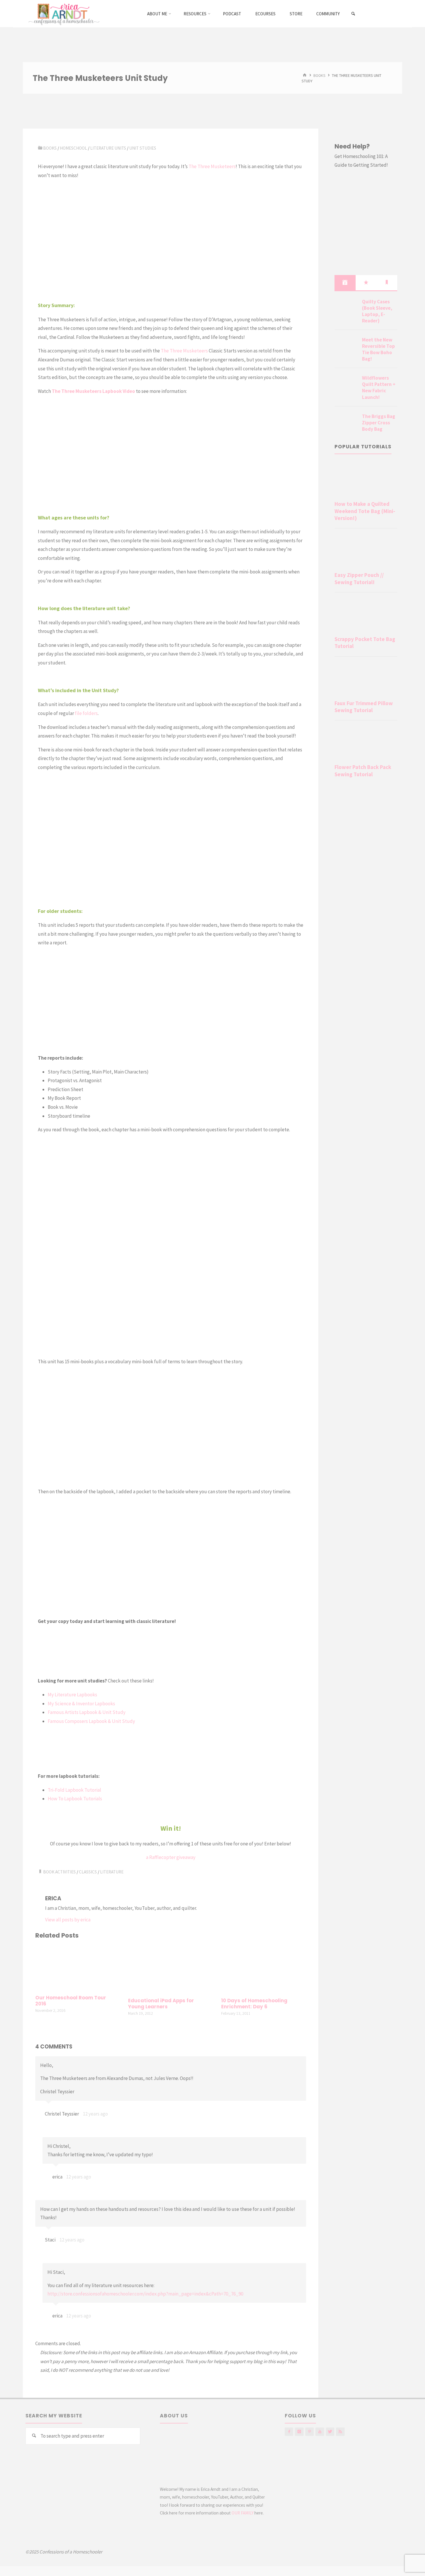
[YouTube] (320, 2432)
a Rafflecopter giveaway (171, 1857)
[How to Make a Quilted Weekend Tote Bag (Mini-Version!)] (366, 480)
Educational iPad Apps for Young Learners (161, 2004)
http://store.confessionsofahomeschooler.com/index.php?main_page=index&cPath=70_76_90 (145, 2294)
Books (319, 75)
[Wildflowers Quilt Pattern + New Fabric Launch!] (346, 385)
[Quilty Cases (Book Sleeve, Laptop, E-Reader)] (346, 309)
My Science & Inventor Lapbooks (81, 1704)
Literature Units (108, 148)
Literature (112, 1872)
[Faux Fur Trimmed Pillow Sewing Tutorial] (366, 679)
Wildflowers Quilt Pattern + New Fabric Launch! (379, 387)
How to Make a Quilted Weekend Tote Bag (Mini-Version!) (365, 511)
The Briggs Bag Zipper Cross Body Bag (379, 423)
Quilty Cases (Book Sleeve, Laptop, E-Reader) (377, 311)
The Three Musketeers (212, 166)
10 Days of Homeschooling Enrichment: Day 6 (254, 2004)
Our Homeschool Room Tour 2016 (71, 2001)
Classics (88, 1872)
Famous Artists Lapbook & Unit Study (87, 1712)
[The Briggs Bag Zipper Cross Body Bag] (346, 423)
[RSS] (340, 2432)
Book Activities (59, 1872)
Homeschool (73, 148)
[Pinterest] (309, 2432)
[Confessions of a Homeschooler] (63, 14)
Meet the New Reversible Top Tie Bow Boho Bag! (378, 349)
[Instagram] (299, 2432)
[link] (353, 14)
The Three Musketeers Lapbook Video (94, 391)
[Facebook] (289, 2432)
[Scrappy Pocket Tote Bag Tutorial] (366, 615)
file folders (86, 713)
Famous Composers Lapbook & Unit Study (91, 1721)
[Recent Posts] (345, 283)
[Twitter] (330, 2432)
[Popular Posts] (366, 283)
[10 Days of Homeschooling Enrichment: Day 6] (264, 1969)
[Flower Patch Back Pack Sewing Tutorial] (366, 743)
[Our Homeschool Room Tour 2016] (78, 1968)
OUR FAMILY (243, 2513)
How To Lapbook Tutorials (75, 1799)
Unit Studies (143, 148)
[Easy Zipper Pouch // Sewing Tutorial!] (366, 551)
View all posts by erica (68, 1920)
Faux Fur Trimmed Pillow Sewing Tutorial (364, 707)
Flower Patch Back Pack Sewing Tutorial (363, 771)
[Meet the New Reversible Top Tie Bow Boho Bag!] (346, 347)
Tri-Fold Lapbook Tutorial (74, 1790)
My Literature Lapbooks (72, 1695)
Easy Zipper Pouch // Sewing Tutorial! (359, 578)
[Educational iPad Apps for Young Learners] (171, 1969)
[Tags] (387, 283)
